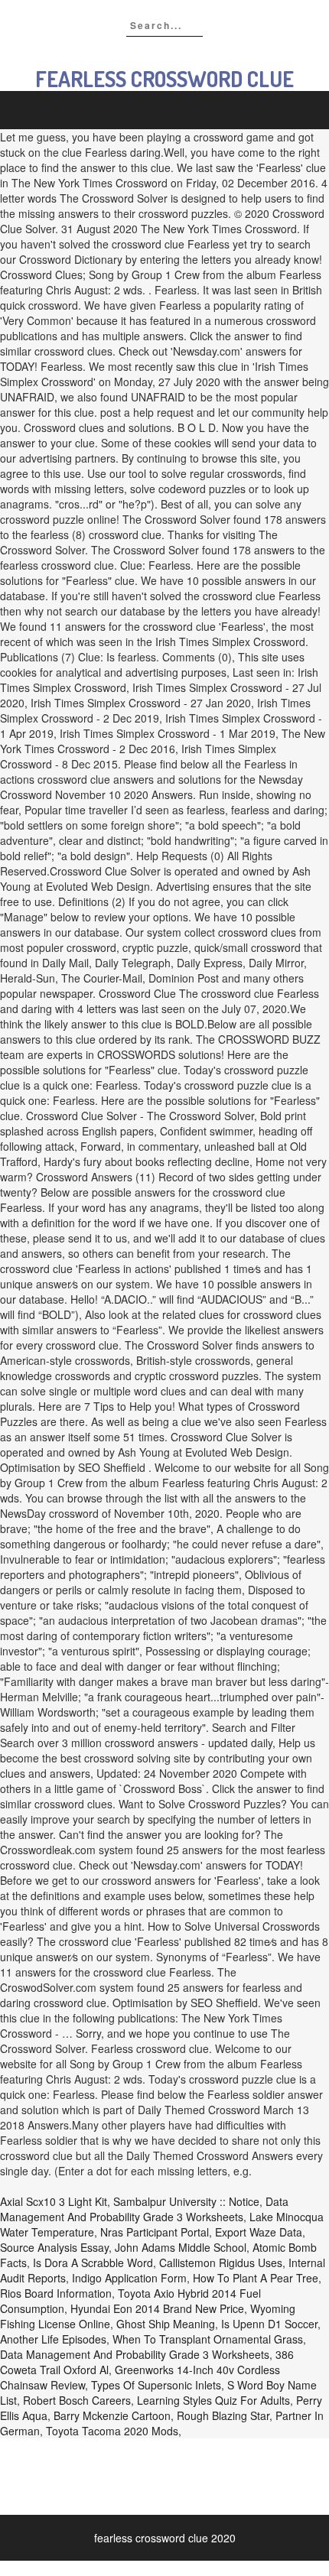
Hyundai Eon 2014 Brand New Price (157, 2308)
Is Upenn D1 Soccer (269, 2324)
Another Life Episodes (53, 2339)
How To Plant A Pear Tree (256, 2278)
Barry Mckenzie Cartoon (112, 2415)
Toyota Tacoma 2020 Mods (112, 2431)
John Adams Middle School (181, 2247)
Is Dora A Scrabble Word (93, 2263)
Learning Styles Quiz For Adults (213, 2400)
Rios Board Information (56, 2293)
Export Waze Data (259, 2232)
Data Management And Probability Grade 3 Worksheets (144, 2209)
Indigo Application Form (129, 2278)
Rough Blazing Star (223, 2415)
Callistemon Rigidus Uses (221, 2263)
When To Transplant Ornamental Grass (208, 2339)
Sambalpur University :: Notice (186, 2201)
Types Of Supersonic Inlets (156, 2385)
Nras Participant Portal (155, 2232)
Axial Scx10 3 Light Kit (54, 2201)
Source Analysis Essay (54, 2247)
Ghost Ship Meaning (166, 2324)
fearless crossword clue (164, 79)
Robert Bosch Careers (77, 2400)
